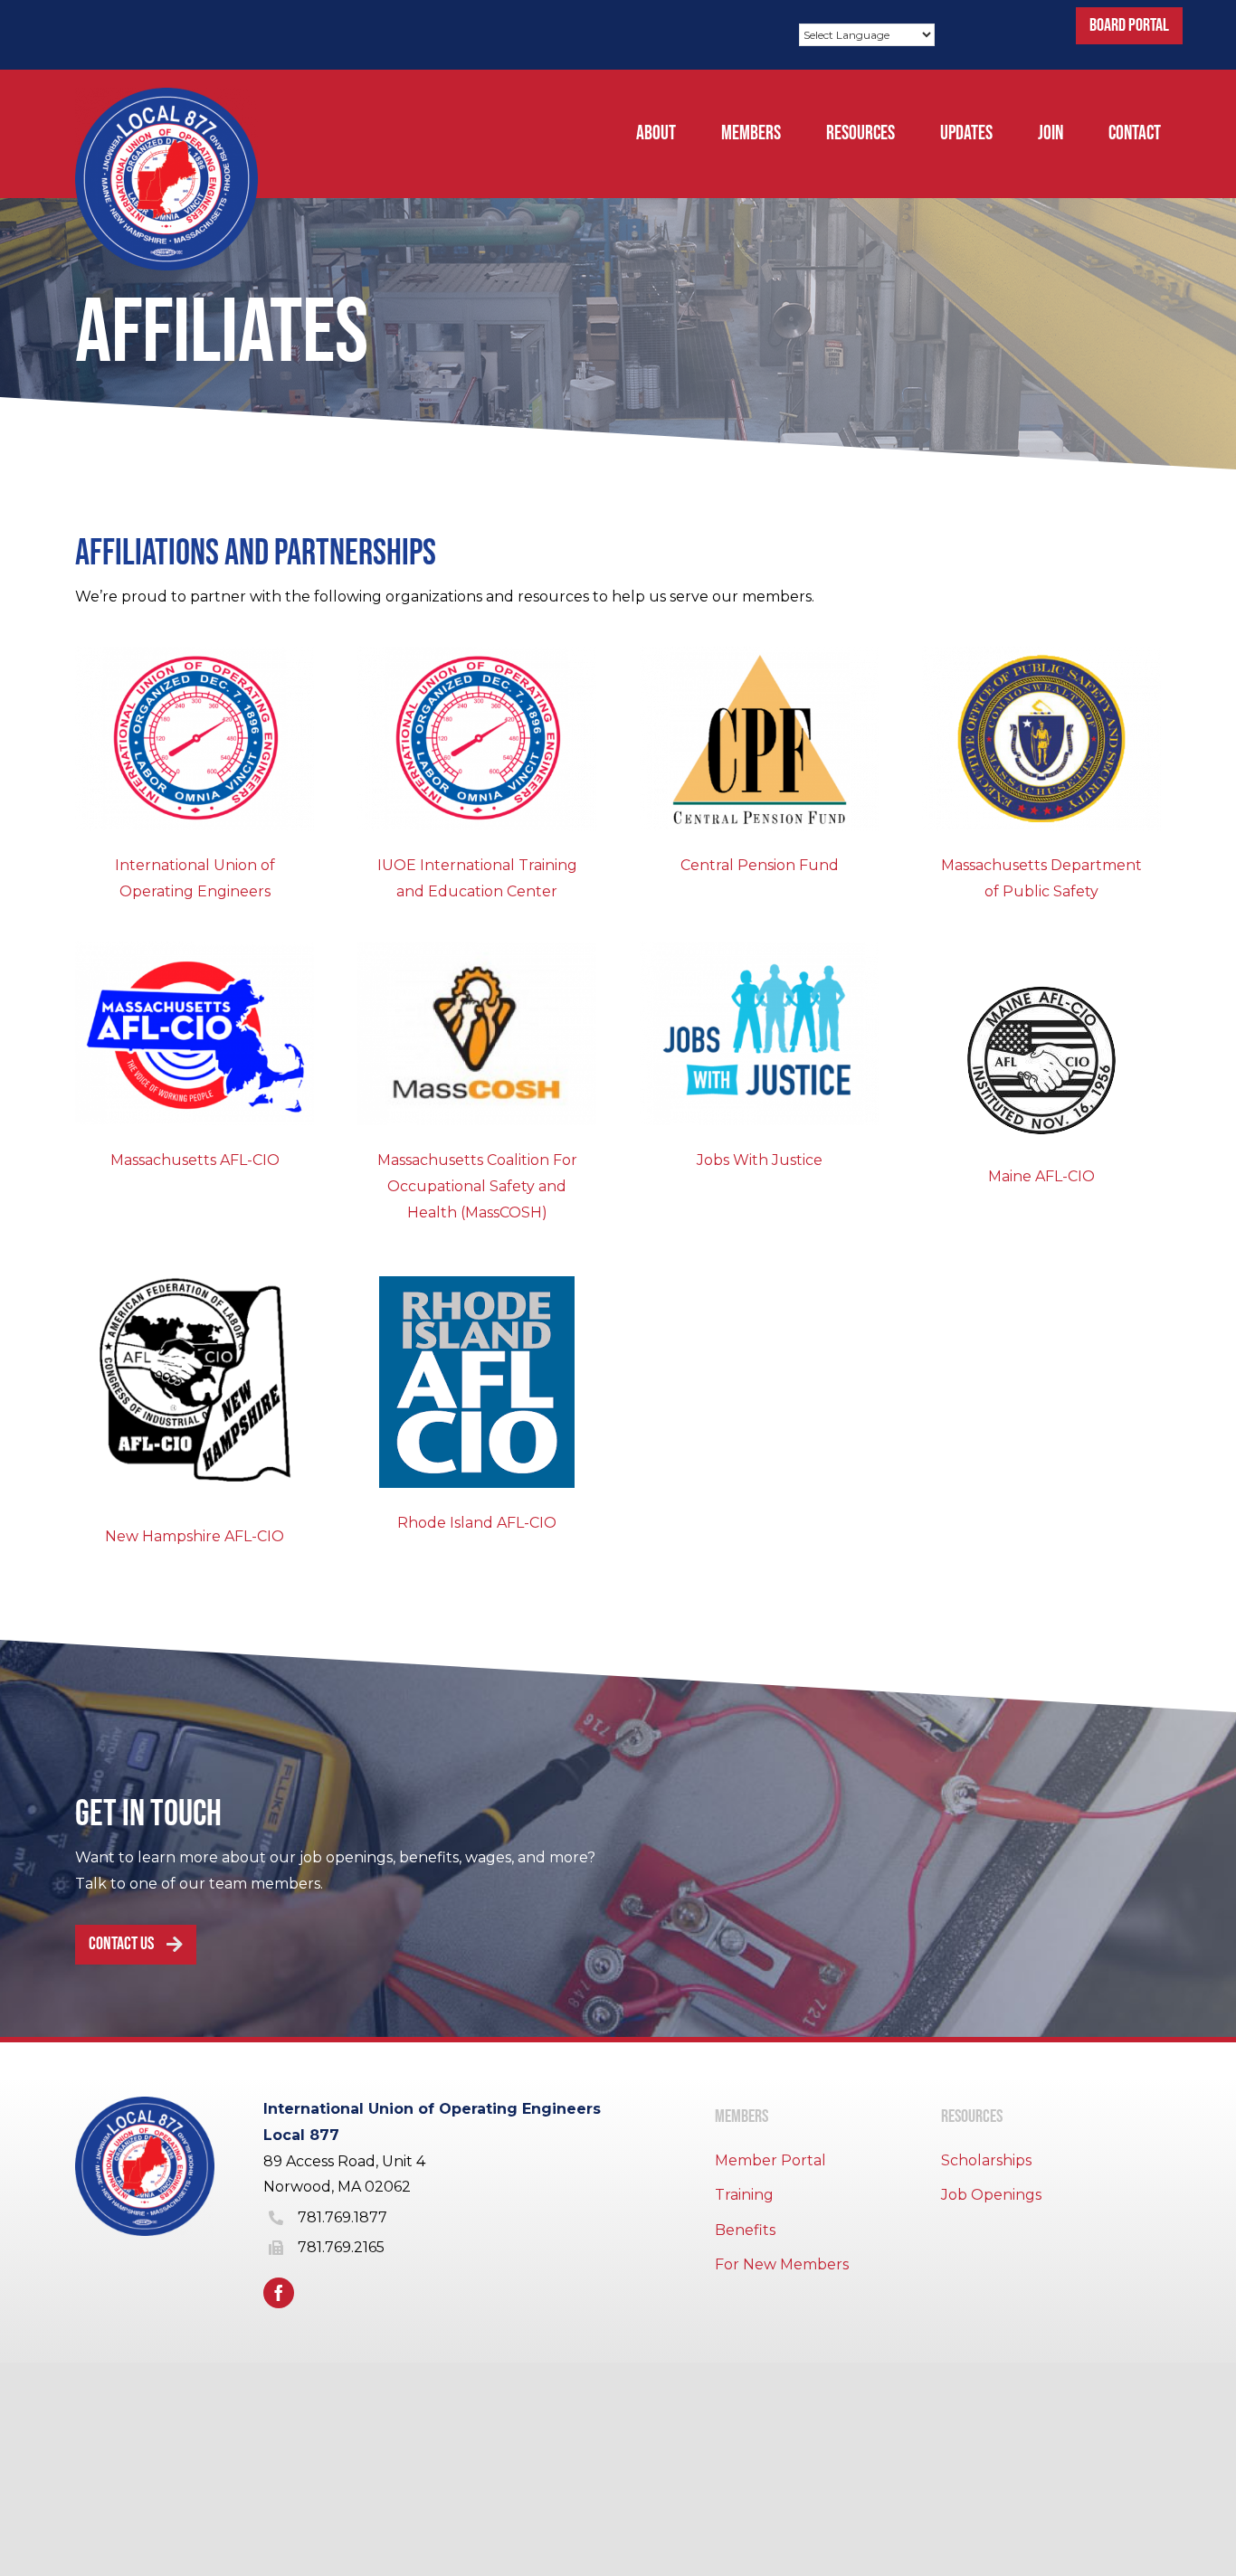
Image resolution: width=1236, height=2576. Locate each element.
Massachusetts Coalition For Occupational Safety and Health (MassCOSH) (477, 1186)
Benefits (745, 2230)
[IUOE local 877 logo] (166, 95)
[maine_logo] (1041, 984)
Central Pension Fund (760, 865)
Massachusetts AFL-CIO (195, 1160)
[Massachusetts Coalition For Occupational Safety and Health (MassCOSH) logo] (477, 948)
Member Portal (770, 2160)
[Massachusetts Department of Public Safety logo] (1041, 653)
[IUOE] (195, 653)
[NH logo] (195, 1269)
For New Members (782, 2264)
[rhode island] (477, 1283)
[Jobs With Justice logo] (759, 948)
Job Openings (991, 2195)
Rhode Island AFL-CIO (477, 1523)
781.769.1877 (342, 2217)
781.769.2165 (341, 2247)
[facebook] (279, 2293)
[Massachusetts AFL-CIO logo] (195, 948)
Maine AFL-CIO (1041, 1176)
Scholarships (986, 2160)
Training (744, 2195)
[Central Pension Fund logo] (759, 653)
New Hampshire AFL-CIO (195, 1536)
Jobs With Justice (760, 1160)
